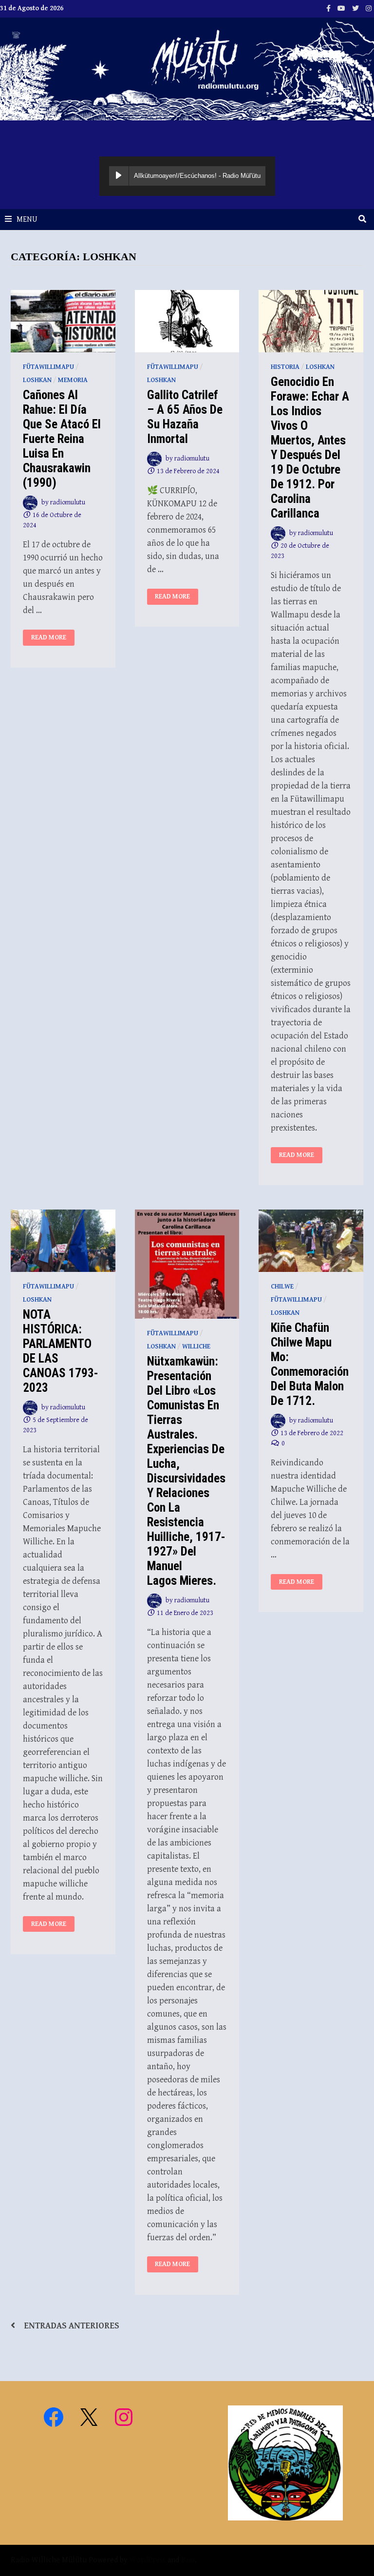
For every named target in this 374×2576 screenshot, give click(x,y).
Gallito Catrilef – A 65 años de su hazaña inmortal (185, 417)
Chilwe (282, 1287)
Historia (285, 367)
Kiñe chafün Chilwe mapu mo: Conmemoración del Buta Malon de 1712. (310, 1364)
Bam (188, 2560)
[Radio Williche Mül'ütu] (187, 68)
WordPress (148, 2560)
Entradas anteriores (72, 2326)
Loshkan (37, 380)
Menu (27, 220)
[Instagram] (369, 8)
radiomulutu (68, 502)
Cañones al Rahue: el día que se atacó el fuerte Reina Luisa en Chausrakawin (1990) (62, 439)
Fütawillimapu (48, 367)
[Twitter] (356, 8)
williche (196, 1346)
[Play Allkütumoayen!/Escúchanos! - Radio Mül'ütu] (119, 176)
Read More (53, 638)
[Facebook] (329, 8)
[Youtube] (342, 8)
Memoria (73, 380)
